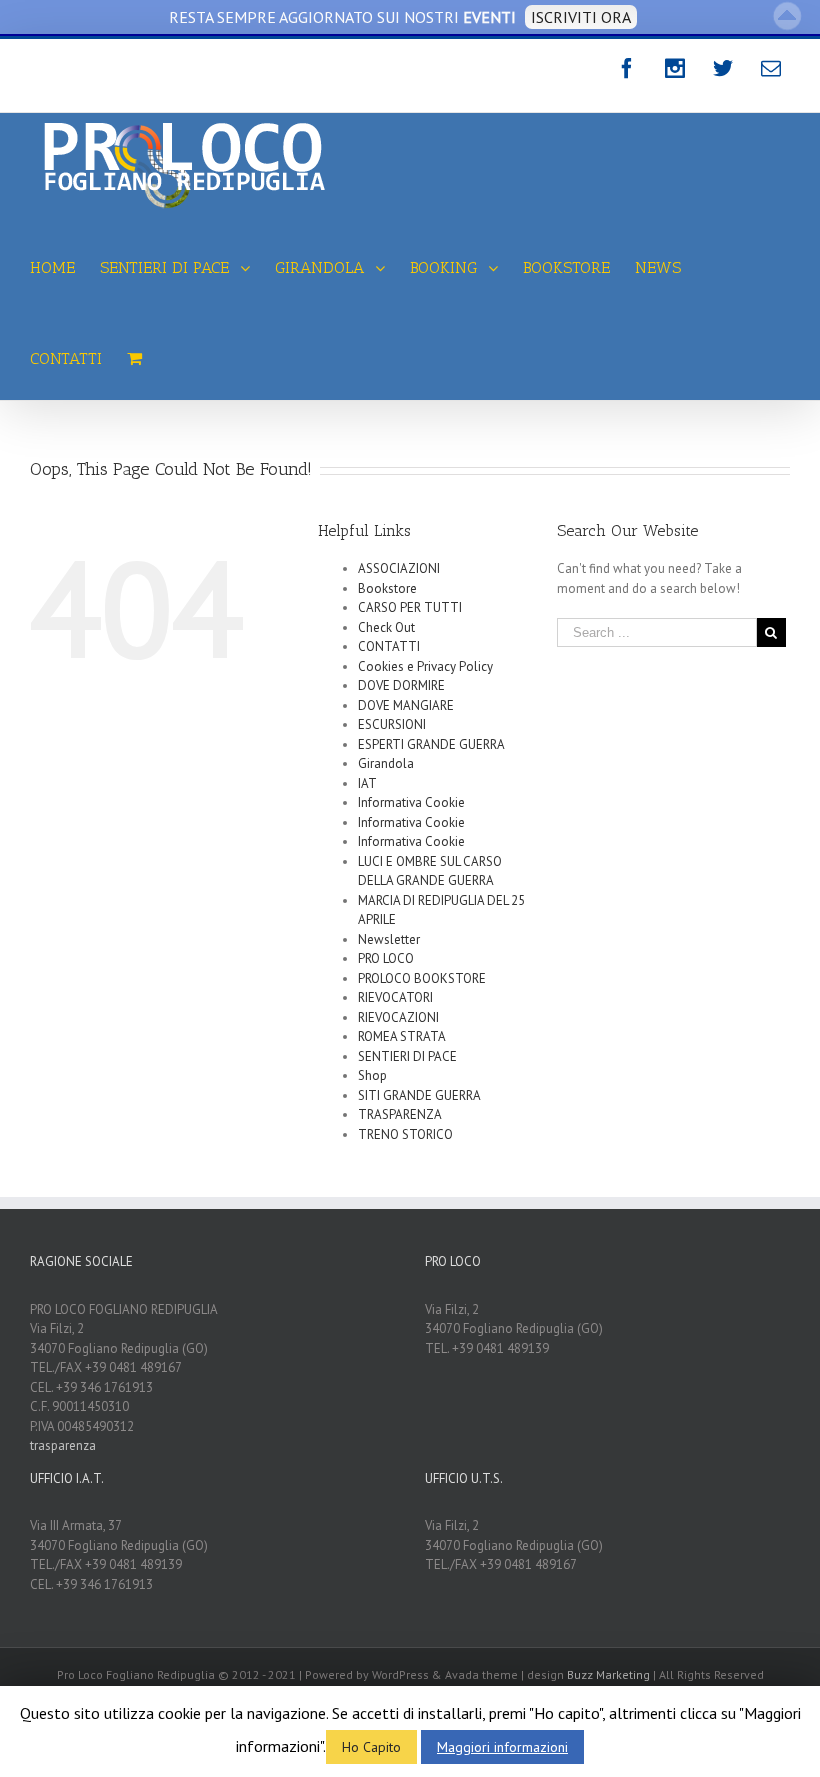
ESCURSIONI (392, 724)
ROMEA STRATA (402, 1036)
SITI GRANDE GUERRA (419, 1095)
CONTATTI (389, 646)
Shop (372, 1075)
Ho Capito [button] (371, 1747)
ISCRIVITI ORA (581, 17)
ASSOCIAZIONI (399, 568)
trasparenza (63, 1445)
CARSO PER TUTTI (410, 607)
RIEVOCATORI (395, 997)
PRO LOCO (386, 958)
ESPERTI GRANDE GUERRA (431, 744)
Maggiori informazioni (502, 1747)
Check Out (386, 627)
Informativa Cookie (411, 802)
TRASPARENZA (400, 1114)
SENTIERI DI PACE (407, 1056)
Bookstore (387, 588)
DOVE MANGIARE (406, 705)
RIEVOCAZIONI (398, 1017)
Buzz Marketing (608, 1674)
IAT (367, 783)
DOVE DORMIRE (401, 685)
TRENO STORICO (405, 1134)
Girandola (386, 763)
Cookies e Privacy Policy (425, 666)
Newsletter (389, 939)
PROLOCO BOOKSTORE (422, 978)
